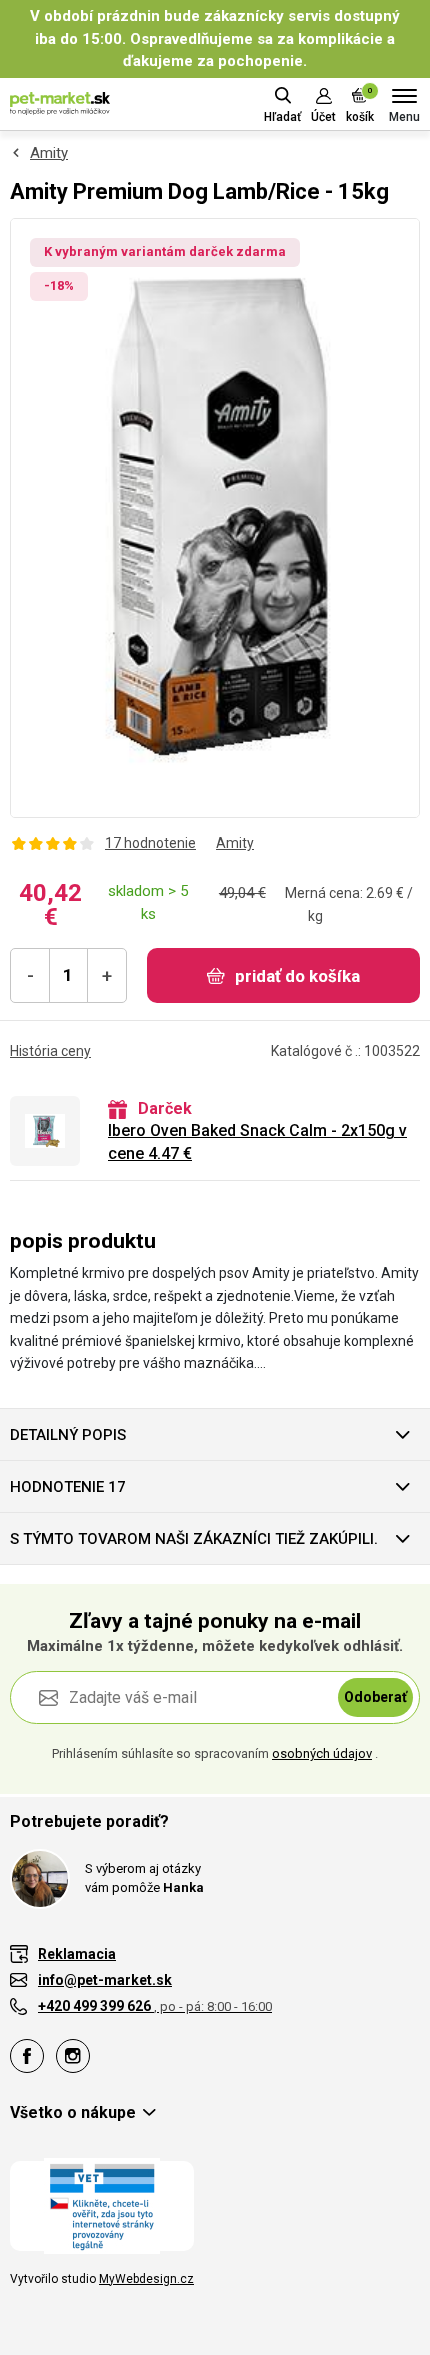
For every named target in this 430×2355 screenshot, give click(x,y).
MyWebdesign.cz (146, 2279)
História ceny (50, 1051)
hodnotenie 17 (68, 1487)
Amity (49, 153)
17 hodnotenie (150, 843)
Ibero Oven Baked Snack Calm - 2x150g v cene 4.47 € (257, 1141)
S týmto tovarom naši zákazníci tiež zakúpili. (194, 1539)
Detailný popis (68, 1435)
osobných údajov (322, 1753)
